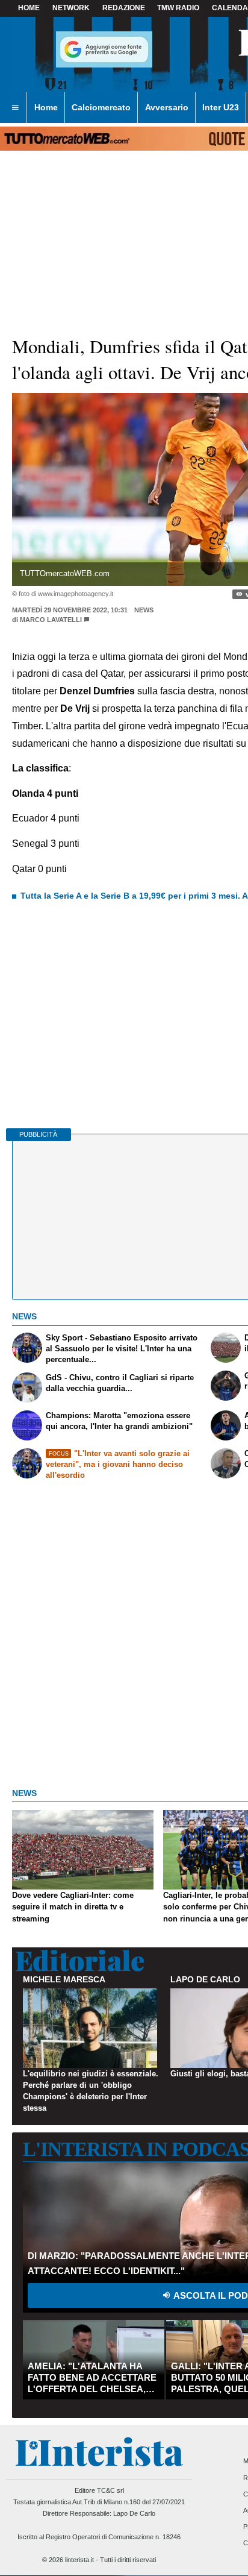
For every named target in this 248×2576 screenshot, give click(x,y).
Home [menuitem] (46, 107)
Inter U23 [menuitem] (221, 107)
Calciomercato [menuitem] (101, 107)
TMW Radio (178, 8)
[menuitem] (15, 108)
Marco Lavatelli (51, 620)
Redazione (124, 8)
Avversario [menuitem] (167, 107)
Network (71, 8)
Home (29, 8)
